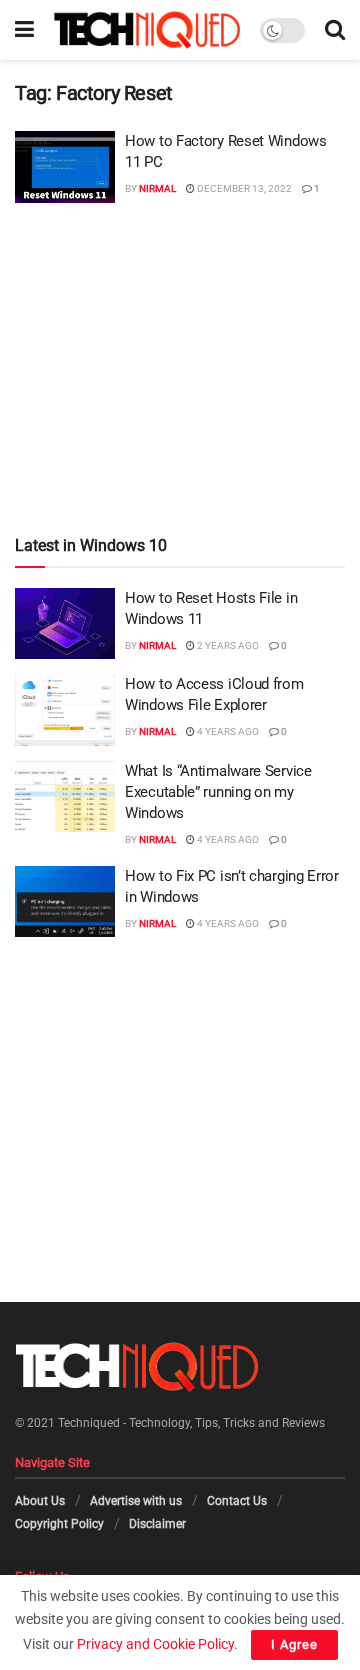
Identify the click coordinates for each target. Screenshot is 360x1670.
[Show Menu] (24, 30)
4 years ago (227, 731)
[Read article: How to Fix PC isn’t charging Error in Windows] (65, 902)
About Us (40, 1502)
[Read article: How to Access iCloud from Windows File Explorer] (65, 710)
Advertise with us (136, 1502)
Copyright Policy (59, 1524)
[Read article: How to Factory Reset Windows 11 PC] (65, 167)
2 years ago (227, 645)
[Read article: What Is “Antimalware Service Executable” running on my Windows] (65, 797)
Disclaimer (157, 1524)
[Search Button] (335, 30)
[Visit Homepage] (147, 30)
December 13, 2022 (243, 188)
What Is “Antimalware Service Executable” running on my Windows (218, 792)
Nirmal (157, 188)
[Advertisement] (180, 330)
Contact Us (237, 1502)
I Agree (294, 1644)
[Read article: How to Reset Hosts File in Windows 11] (65, 624)
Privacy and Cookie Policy (155, 1644)
